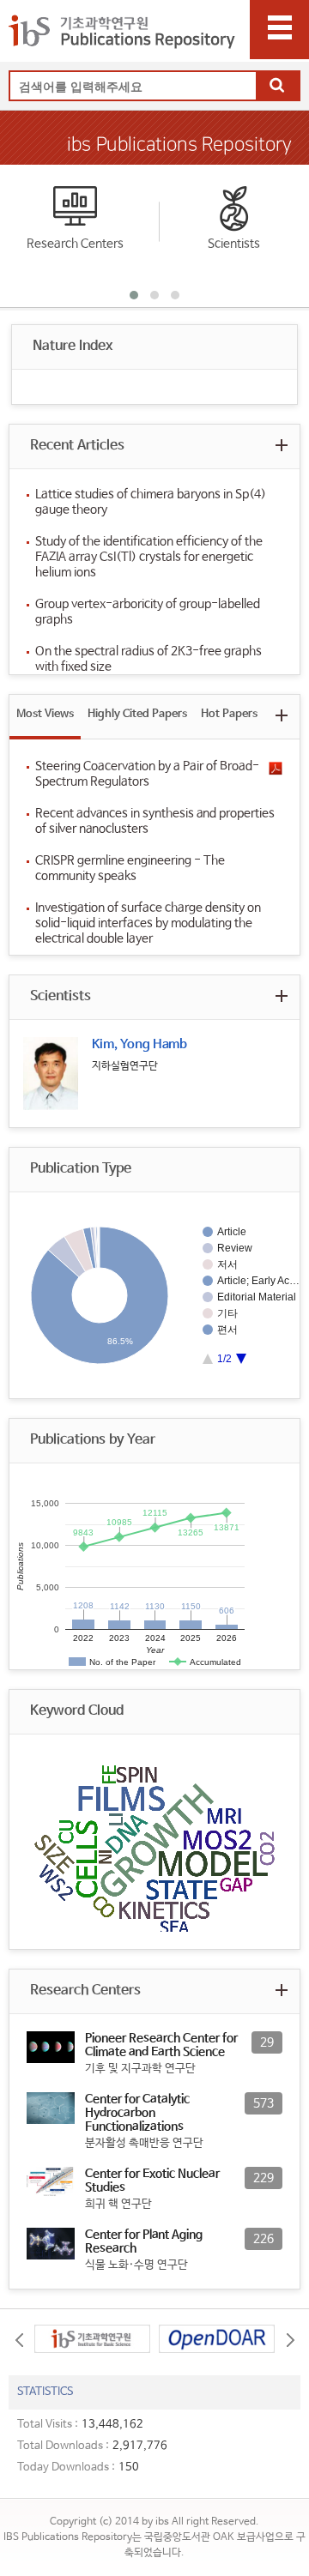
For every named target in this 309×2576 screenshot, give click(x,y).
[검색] (277, 87)
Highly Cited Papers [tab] (137, 714)
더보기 (281, 445)
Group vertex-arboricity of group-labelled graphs (148, 612)
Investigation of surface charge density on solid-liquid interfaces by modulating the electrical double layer (148, 923)
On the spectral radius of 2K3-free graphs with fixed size (148, 659)
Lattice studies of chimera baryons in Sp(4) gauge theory (151, 502)
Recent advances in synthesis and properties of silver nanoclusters (155, 821)
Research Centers (75, 244)
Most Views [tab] (45, 714)
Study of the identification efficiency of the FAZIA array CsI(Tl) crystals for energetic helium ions (149, 557)
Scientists (234, 244)
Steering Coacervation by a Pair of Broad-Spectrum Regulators (147, 774)
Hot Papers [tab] (229, 714)
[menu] (279, 30)
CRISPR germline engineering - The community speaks (130, 868)
